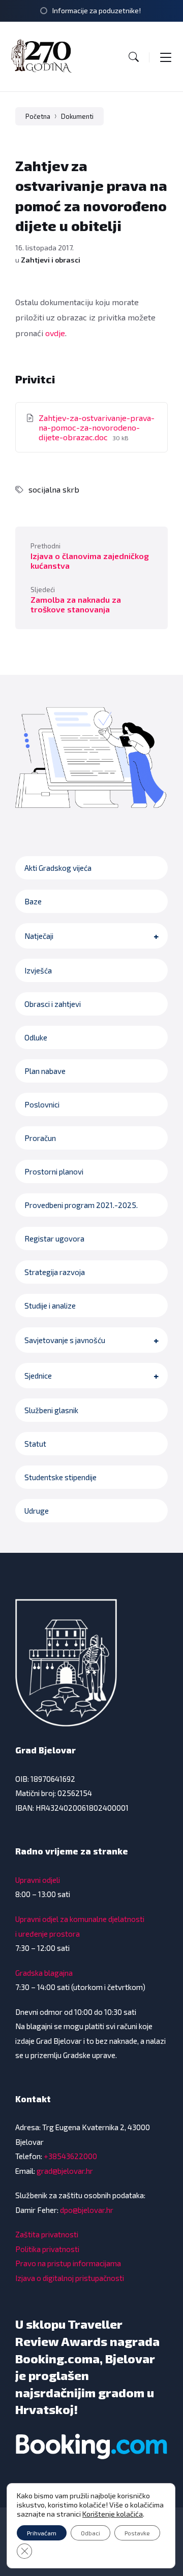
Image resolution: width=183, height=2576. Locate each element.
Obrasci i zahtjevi (53, 1004)
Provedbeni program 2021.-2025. (81, 1205)
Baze (33, 901)
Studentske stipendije (60, 1477)
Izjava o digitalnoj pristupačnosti (70, 2278)
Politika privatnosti (47, 2249)
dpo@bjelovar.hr (87, 2210)
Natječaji (39, 936)
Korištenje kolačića (113, 2514)
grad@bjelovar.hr (65, 2171)
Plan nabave (45, 1071)
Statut (35, 1444)
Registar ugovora (54, 1238)
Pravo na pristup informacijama (68, 2263)
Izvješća (38, 970)
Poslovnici (42, 1104)
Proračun (40, 1138)
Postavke (137, 2533)
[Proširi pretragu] (134, 57)
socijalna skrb (54, 489)
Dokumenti (77, 116)
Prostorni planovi (54, 1171)
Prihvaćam (42, 2533)
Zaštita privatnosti (47, 2234)
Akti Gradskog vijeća (58, 868)
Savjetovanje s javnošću (65, 1340)
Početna (38, 116)
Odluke (36, 1037)
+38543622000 (70, 2156)
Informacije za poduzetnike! (97, 10)
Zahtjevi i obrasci (51, 260)
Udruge (37, 1511)
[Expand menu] (166, 57)
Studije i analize (50, 1306)
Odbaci (90, 2533)
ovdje (55, 333)
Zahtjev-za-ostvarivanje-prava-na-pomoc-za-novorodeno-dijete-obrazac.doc (97, 427)
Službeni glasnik (51, 1410)
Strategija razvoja (55, 1272)
